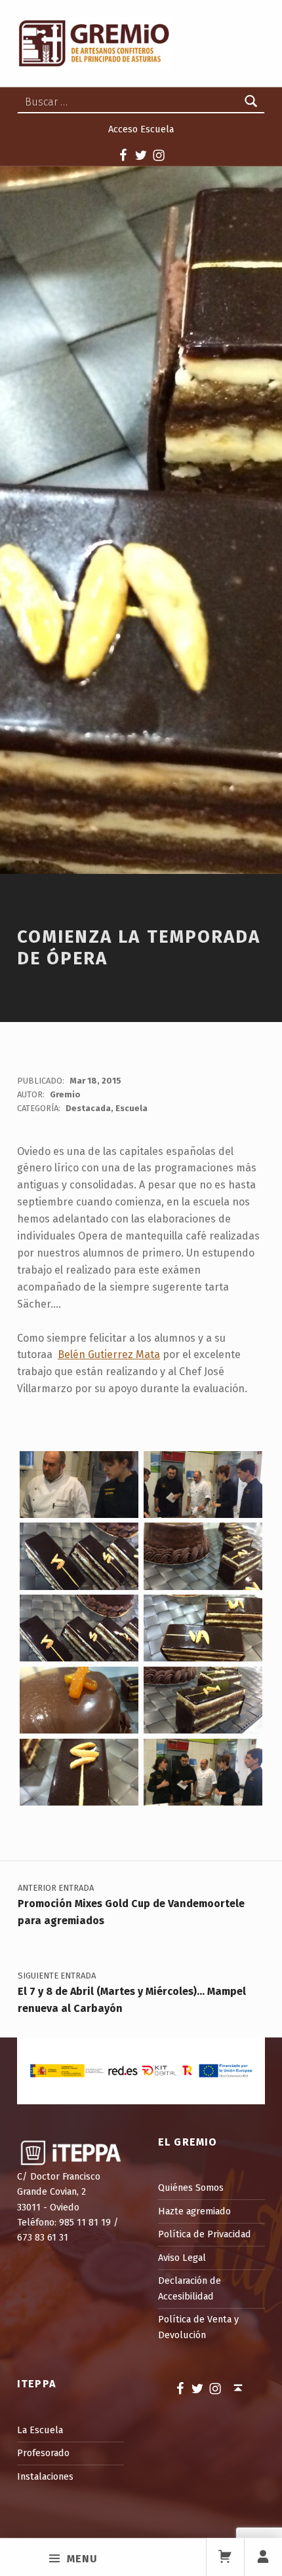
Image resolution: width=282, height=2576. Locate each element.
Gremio (65, 1094)
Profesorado (43, 2453)
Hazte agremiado (194, 2211)
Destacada (88, 1108)
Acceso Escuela (141, 129)
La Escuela (40, 2430)
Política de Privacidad (205, 2234)
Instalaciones (45, 2476)
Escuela (131, 1108)
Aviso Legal (182, 2258)
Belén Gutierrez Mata (109, 1354)
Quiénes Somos (191, 2188)
